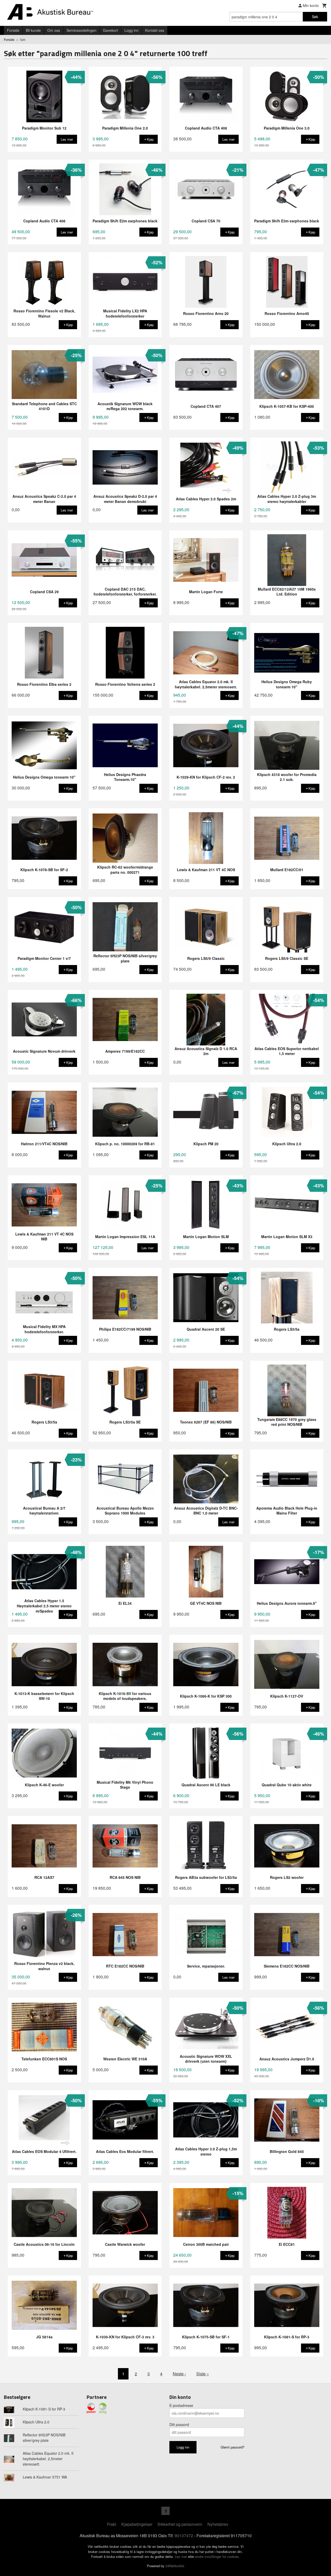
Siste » (203, 2374)
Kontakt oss (155, 30)
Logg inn (131, 30)
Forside (13, 30)
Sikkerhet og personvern (180, 2524)
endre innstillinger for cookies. (218, 2556)
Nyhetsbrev (218, 2524)
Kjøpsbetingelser (137, 2524)
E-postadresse (181, 2405)
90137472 (184, 2536)
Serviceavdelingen (81, 30)
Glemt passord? (232, 2447)
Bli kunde (33, 30)
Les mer (181, 2556)
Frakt (112, 2524)
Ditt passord (179, 2424)
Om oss (54, 30)
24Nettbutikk (175, 2566)
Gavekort (110, 30)
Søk (315, 17)
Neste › (179, 2374)
